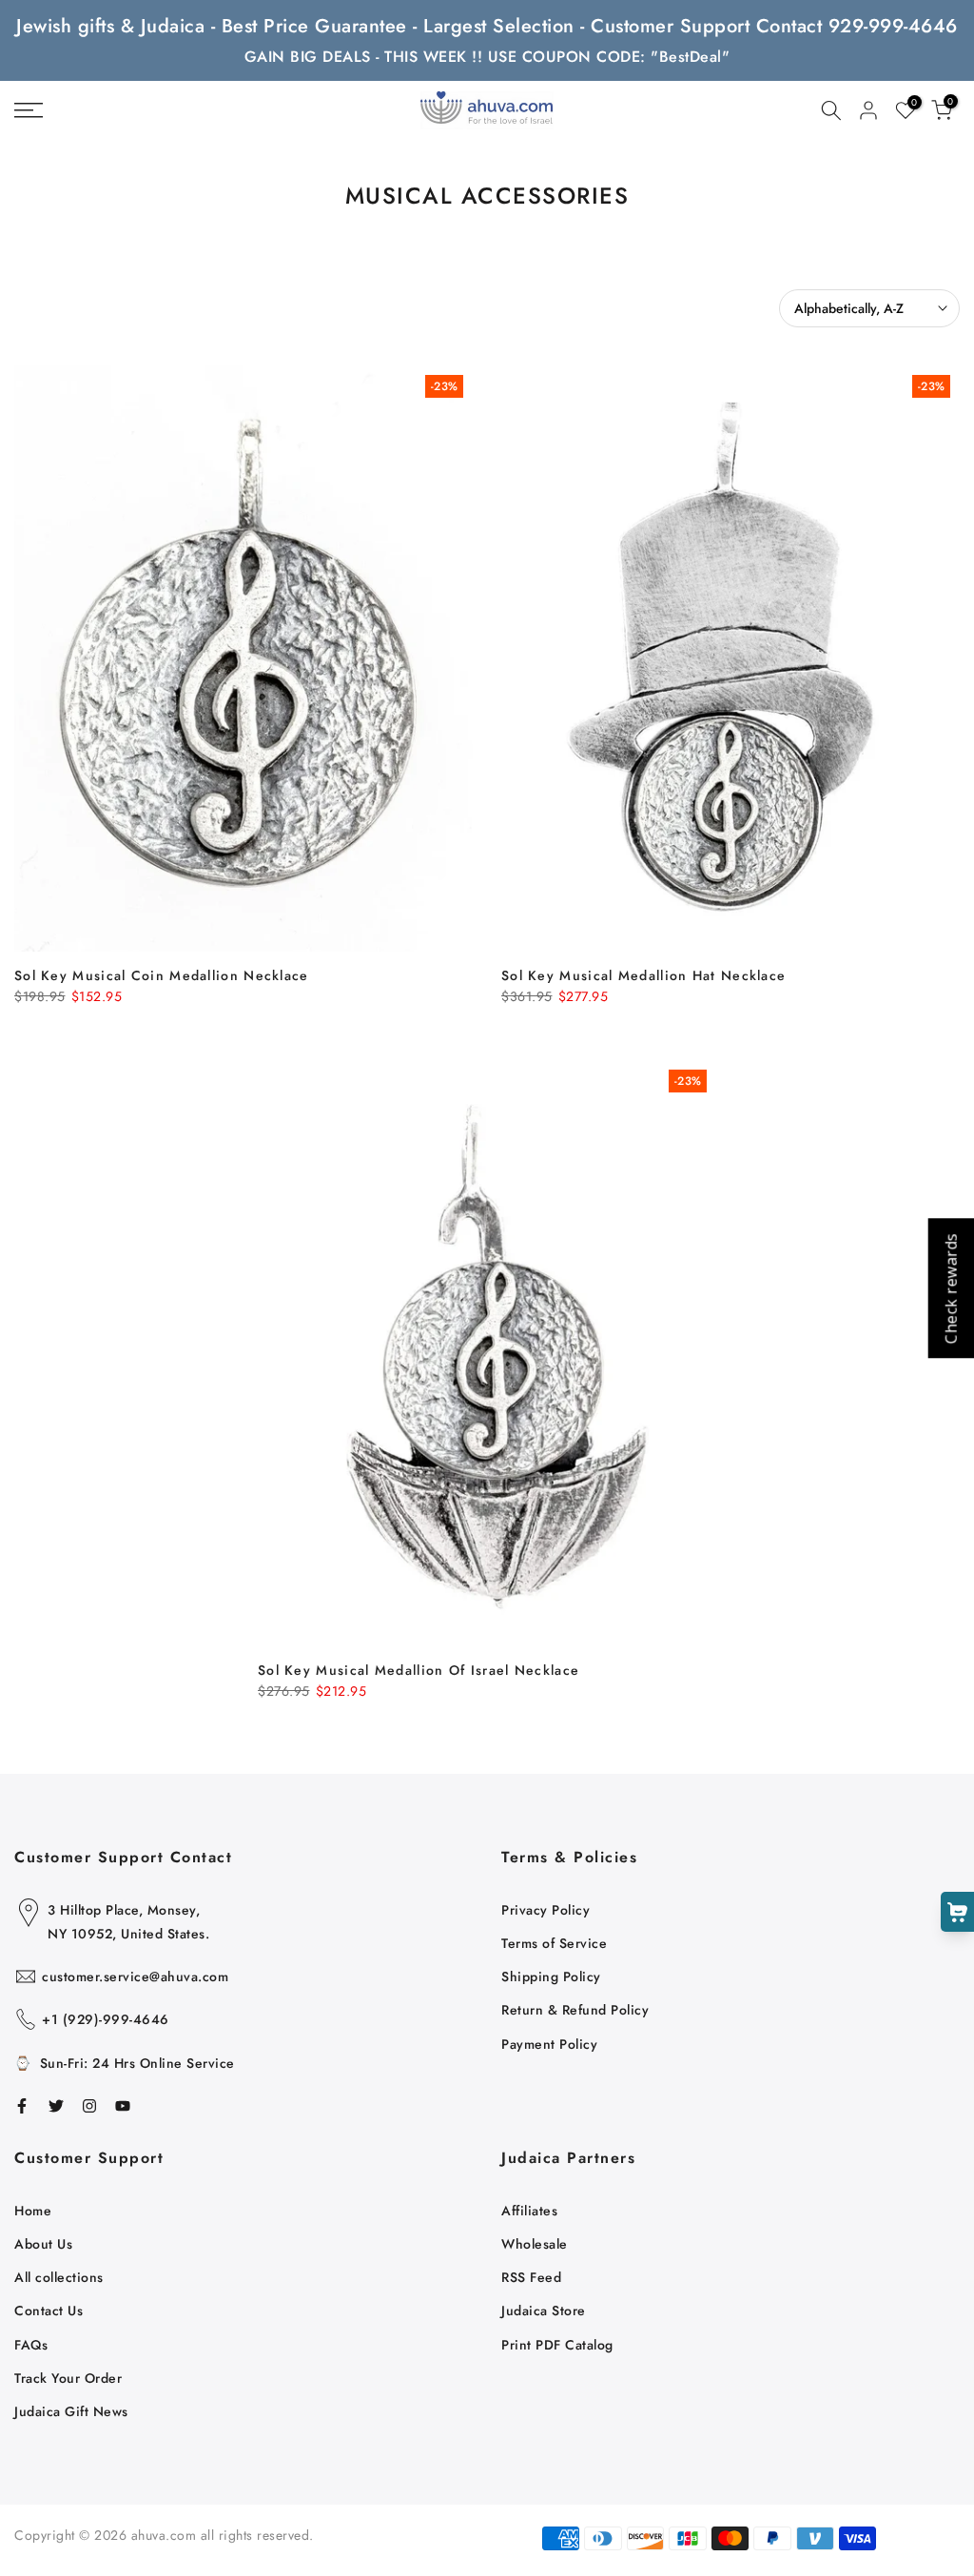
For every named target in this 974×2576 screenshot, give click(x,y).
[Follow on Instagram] (89, 2106)
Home (33, 2211)
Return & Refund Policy (575, 2010)
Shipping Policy (551, 1976)
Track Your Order (68, 2378)
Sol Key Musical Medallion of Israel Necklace (419, 1670)
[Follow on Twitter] (56, 2106)
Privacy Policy (545, 1910)
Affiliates (529, 2211)
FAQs (31, 2345)
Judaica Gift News (71, 2411)
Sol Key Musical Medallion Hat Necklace (643, 975)
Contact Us (49, 2311)
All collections (59, 2277)
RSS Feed (531, 2277)
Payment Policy (549, 2044)
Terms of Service (554, 1943)
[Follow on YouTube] (123, 2106)
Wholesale (535, 2244)
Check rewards (950, 1288)
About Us (43, 2244)
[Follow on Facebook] (22, 2106)
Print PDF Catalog (557, 2345)
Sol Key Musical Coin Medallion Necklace (162, 975)
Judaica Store (544, 2311)
